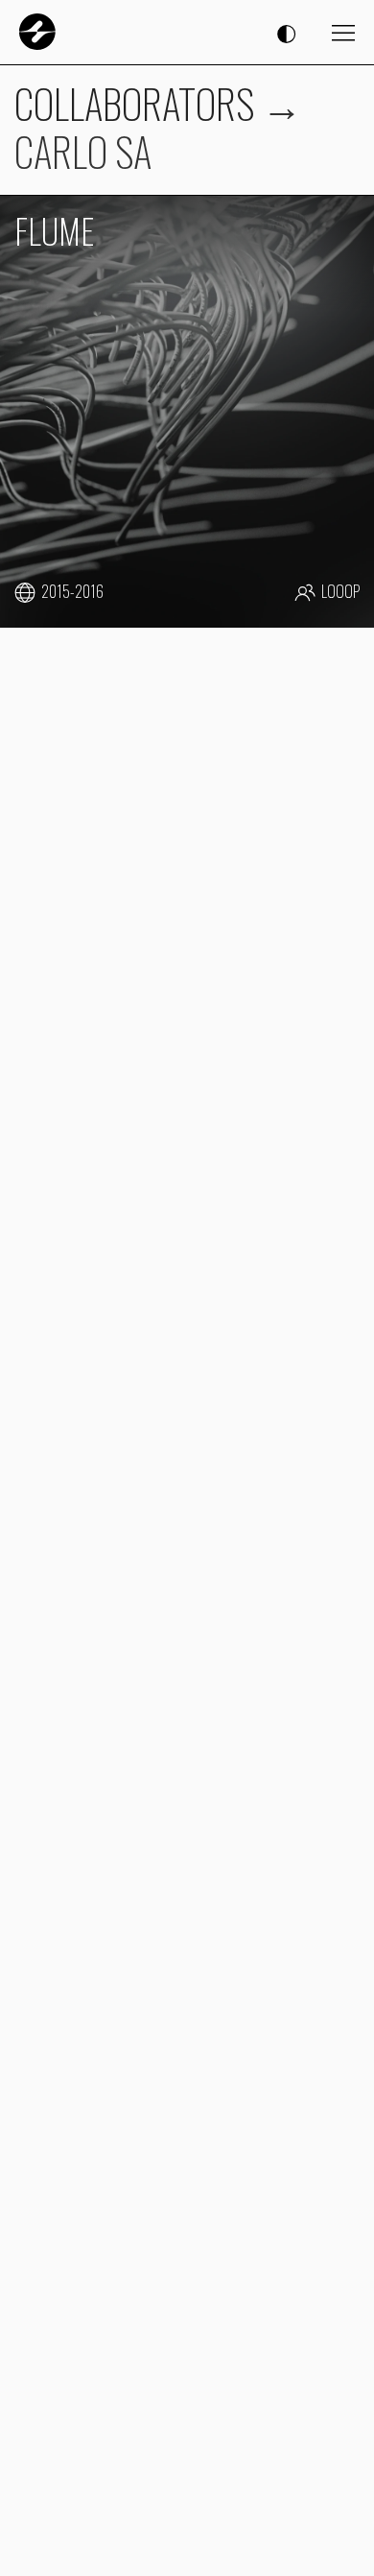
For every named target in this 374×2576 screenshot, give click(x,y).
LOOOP (340, 592)
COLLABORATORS (134, 103)
